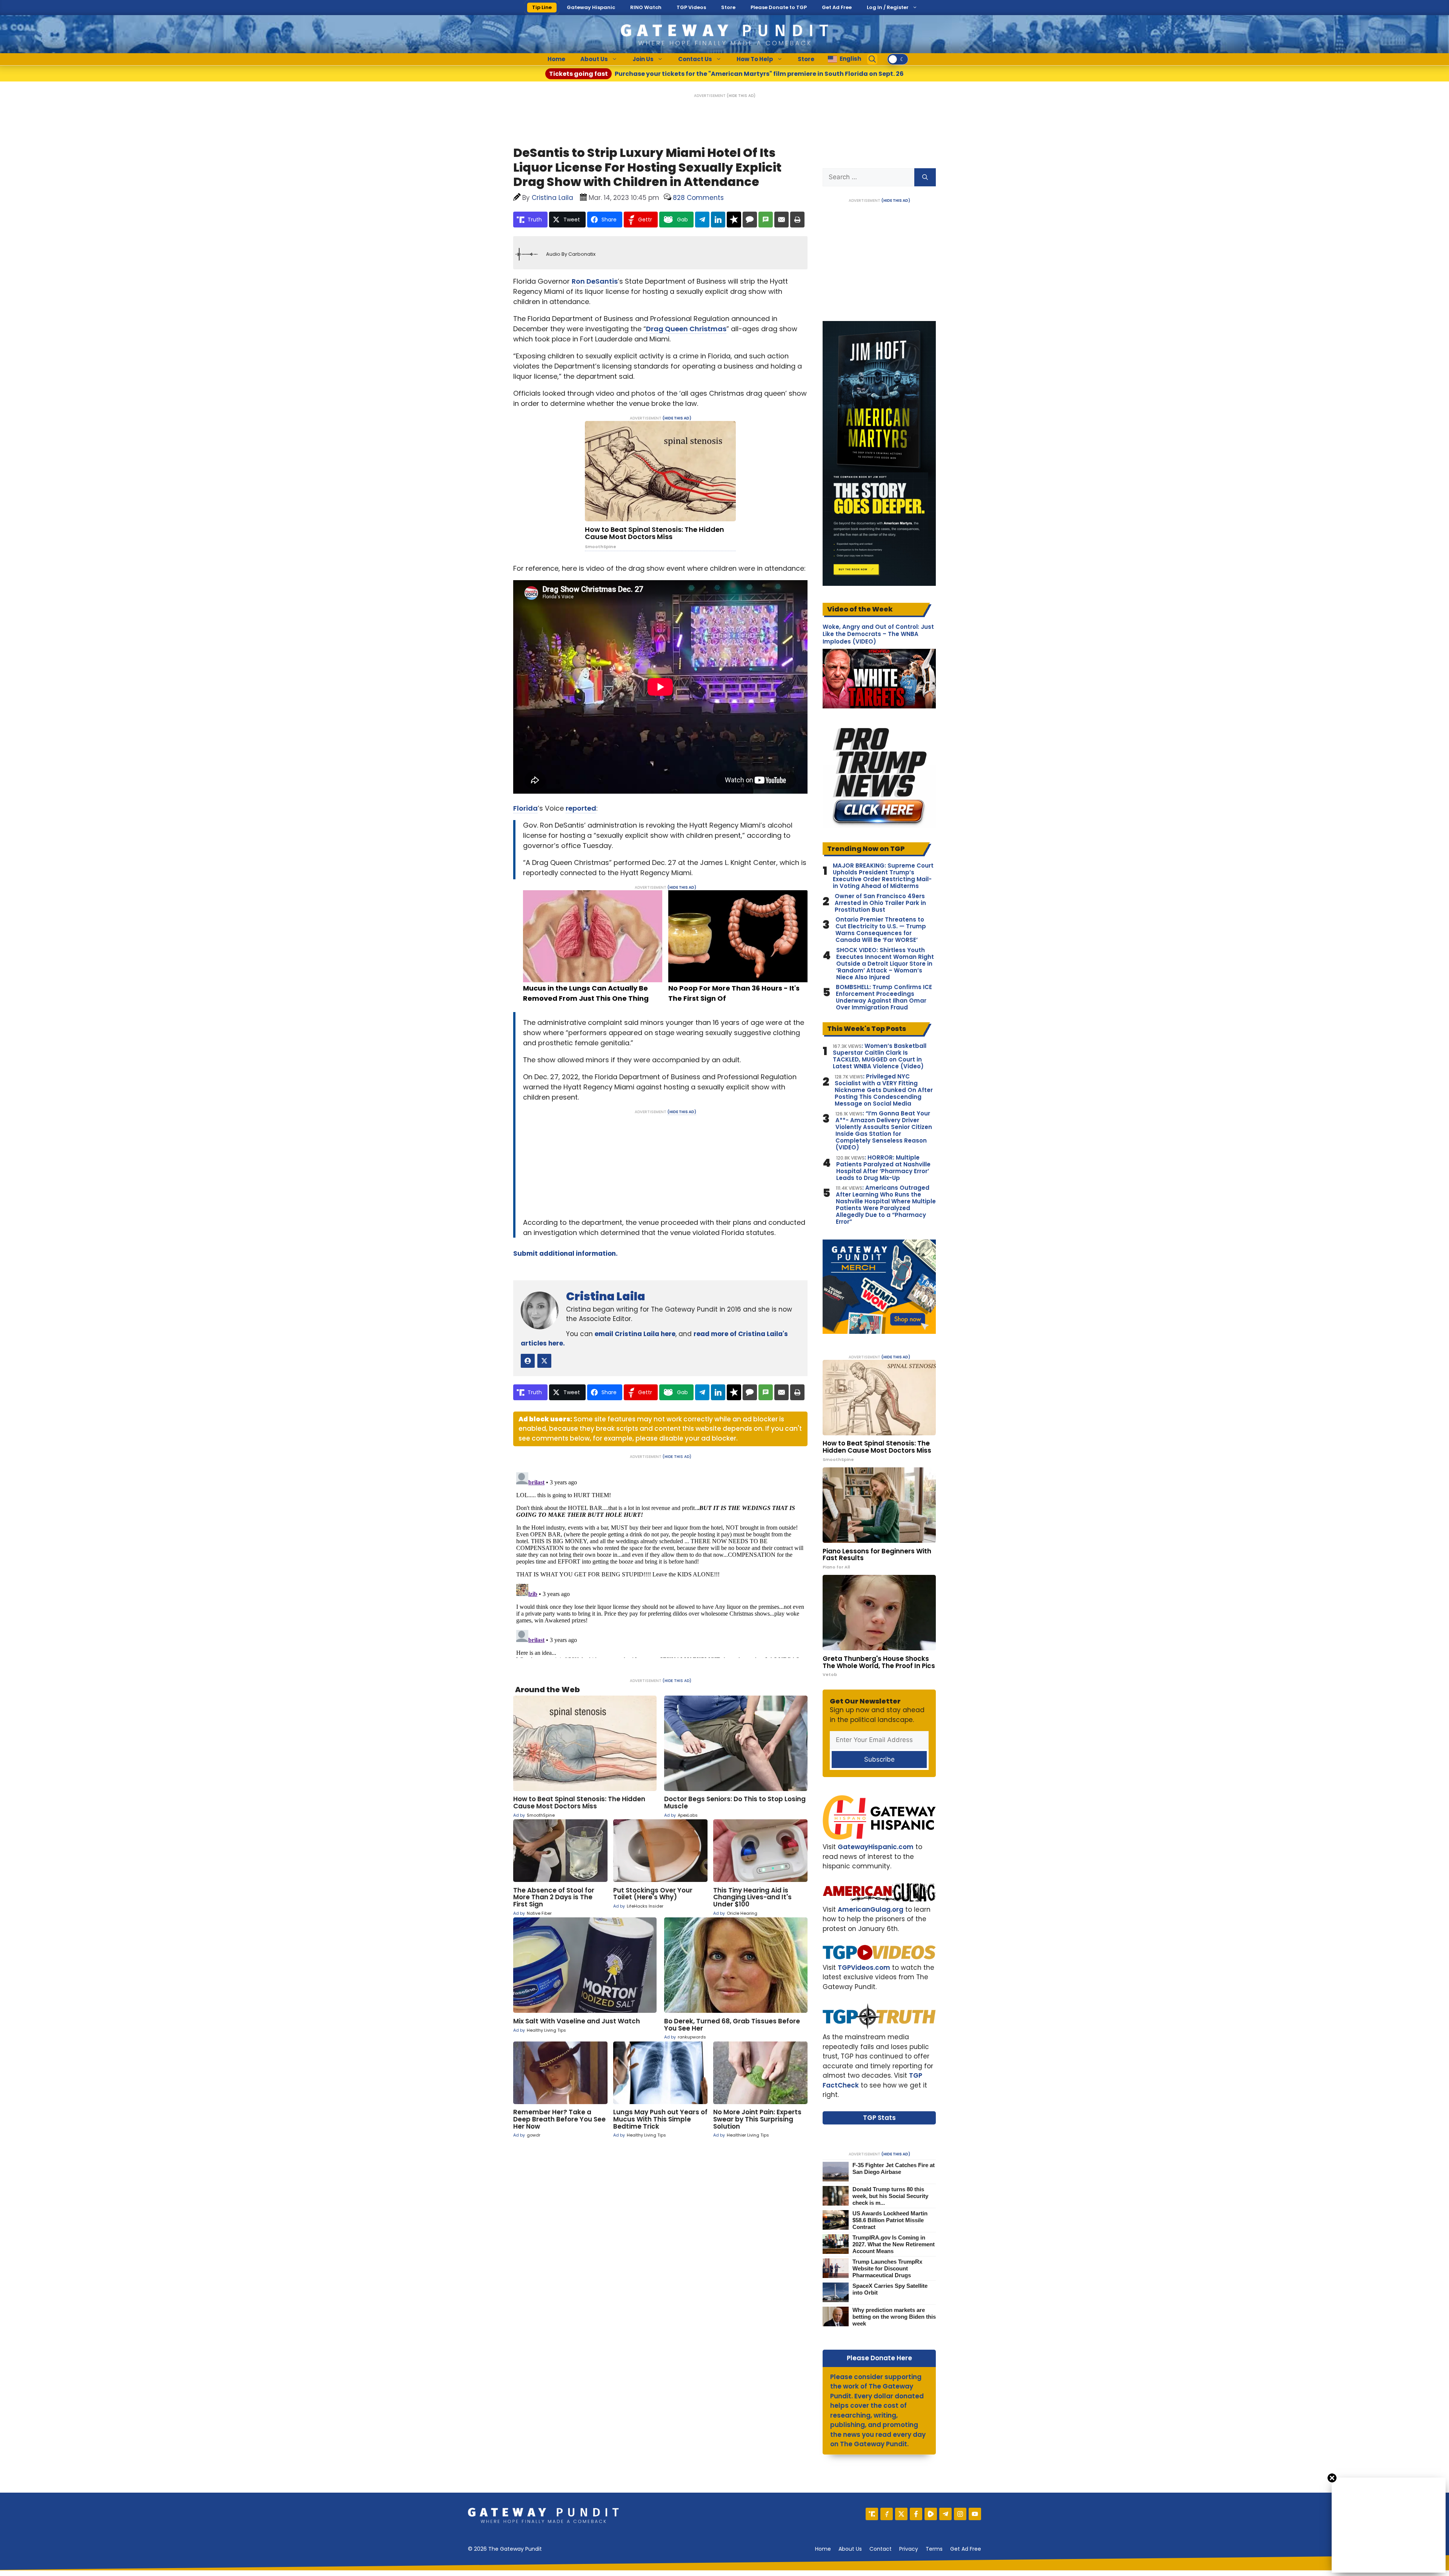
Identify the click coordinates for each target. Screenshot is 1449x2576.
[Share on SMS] (766, 220)
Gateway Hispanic (591, 7)
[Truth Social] (872, 2514)
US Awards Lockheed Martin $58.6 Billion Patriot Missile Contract (890, 2220)
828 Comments (698, 198)
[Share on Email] (781, 220)
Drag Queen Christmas (686, 329)
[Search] (925, 177)
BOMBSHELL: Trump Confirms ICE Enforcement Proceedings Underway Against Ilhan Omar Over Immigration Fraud (884, 997)
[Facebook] (916, 2514)
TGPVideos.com (864, 1968)
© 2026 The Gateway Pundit (505, 2549)
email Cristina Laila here (635, 1334)
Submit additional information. (565, 1253)
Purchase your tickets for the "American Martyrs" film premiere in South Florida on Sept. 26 (726, 74)
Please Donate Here (879, 2358)
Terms (934, 2549)
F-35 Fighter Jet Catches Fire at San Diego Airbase (894, 2168)
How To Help (755, 59)
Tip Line (542, 7)
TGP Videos (691, 7)
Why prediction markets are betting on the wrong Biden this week (894, 2317)
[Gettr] (887, 2514)
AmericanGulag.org (871, 1909)
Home (556, 59)
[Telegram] (945, 2514)
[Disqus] (660, 1564)
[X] (901, 2514)
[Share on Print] (797, 220)
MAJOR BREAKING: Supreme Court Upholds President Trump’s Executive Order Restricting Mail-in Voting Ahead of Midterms (883, 876)
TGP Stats (879, 2118)
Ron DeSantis (595, 281)
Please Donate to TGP (779, 7)
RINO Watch (646, 7)
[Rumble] (931, 2514)
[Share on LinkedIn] (718, 220)
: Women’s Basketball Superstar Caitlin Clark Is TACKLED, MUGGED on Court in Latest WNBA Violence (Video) (880, 1056)
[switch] (898, 59)
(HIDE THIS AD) (741, 96)
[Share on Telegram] (702, 220)
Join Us (643, 59)
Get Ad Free (837, 7)
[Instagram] (960, 2514)
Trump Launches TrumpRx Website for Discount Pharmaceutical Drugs (887, 2268)
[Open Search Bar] (872, 59)
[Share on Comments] (750, 220)
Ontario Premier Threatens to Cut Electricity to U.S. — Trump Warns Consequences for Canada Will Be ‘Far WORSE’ (881, 930)
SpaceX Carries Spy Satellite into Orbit (890, 2289)
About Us (594, 59)
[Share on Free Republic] (734, 220)
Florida (525, 808)
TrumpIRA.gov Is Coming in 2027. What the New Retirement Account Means (894, 2244)
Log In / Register (888, 7)
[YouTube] (975, 2514)
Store (728, 7)
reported (581, 808)
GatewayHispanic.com (876, 1847)
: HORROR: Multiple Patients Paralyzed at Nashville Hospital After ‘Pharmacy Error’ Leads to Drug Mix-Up (883, 1168)
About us (850, 2549)
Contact (881, 2549)
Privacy (909, 2549)
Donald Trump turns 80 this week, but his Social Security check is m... (890, 2196)
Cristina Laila (606, 1296)
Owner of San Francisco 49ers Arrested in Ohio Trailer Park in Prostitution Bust (880, 903)
